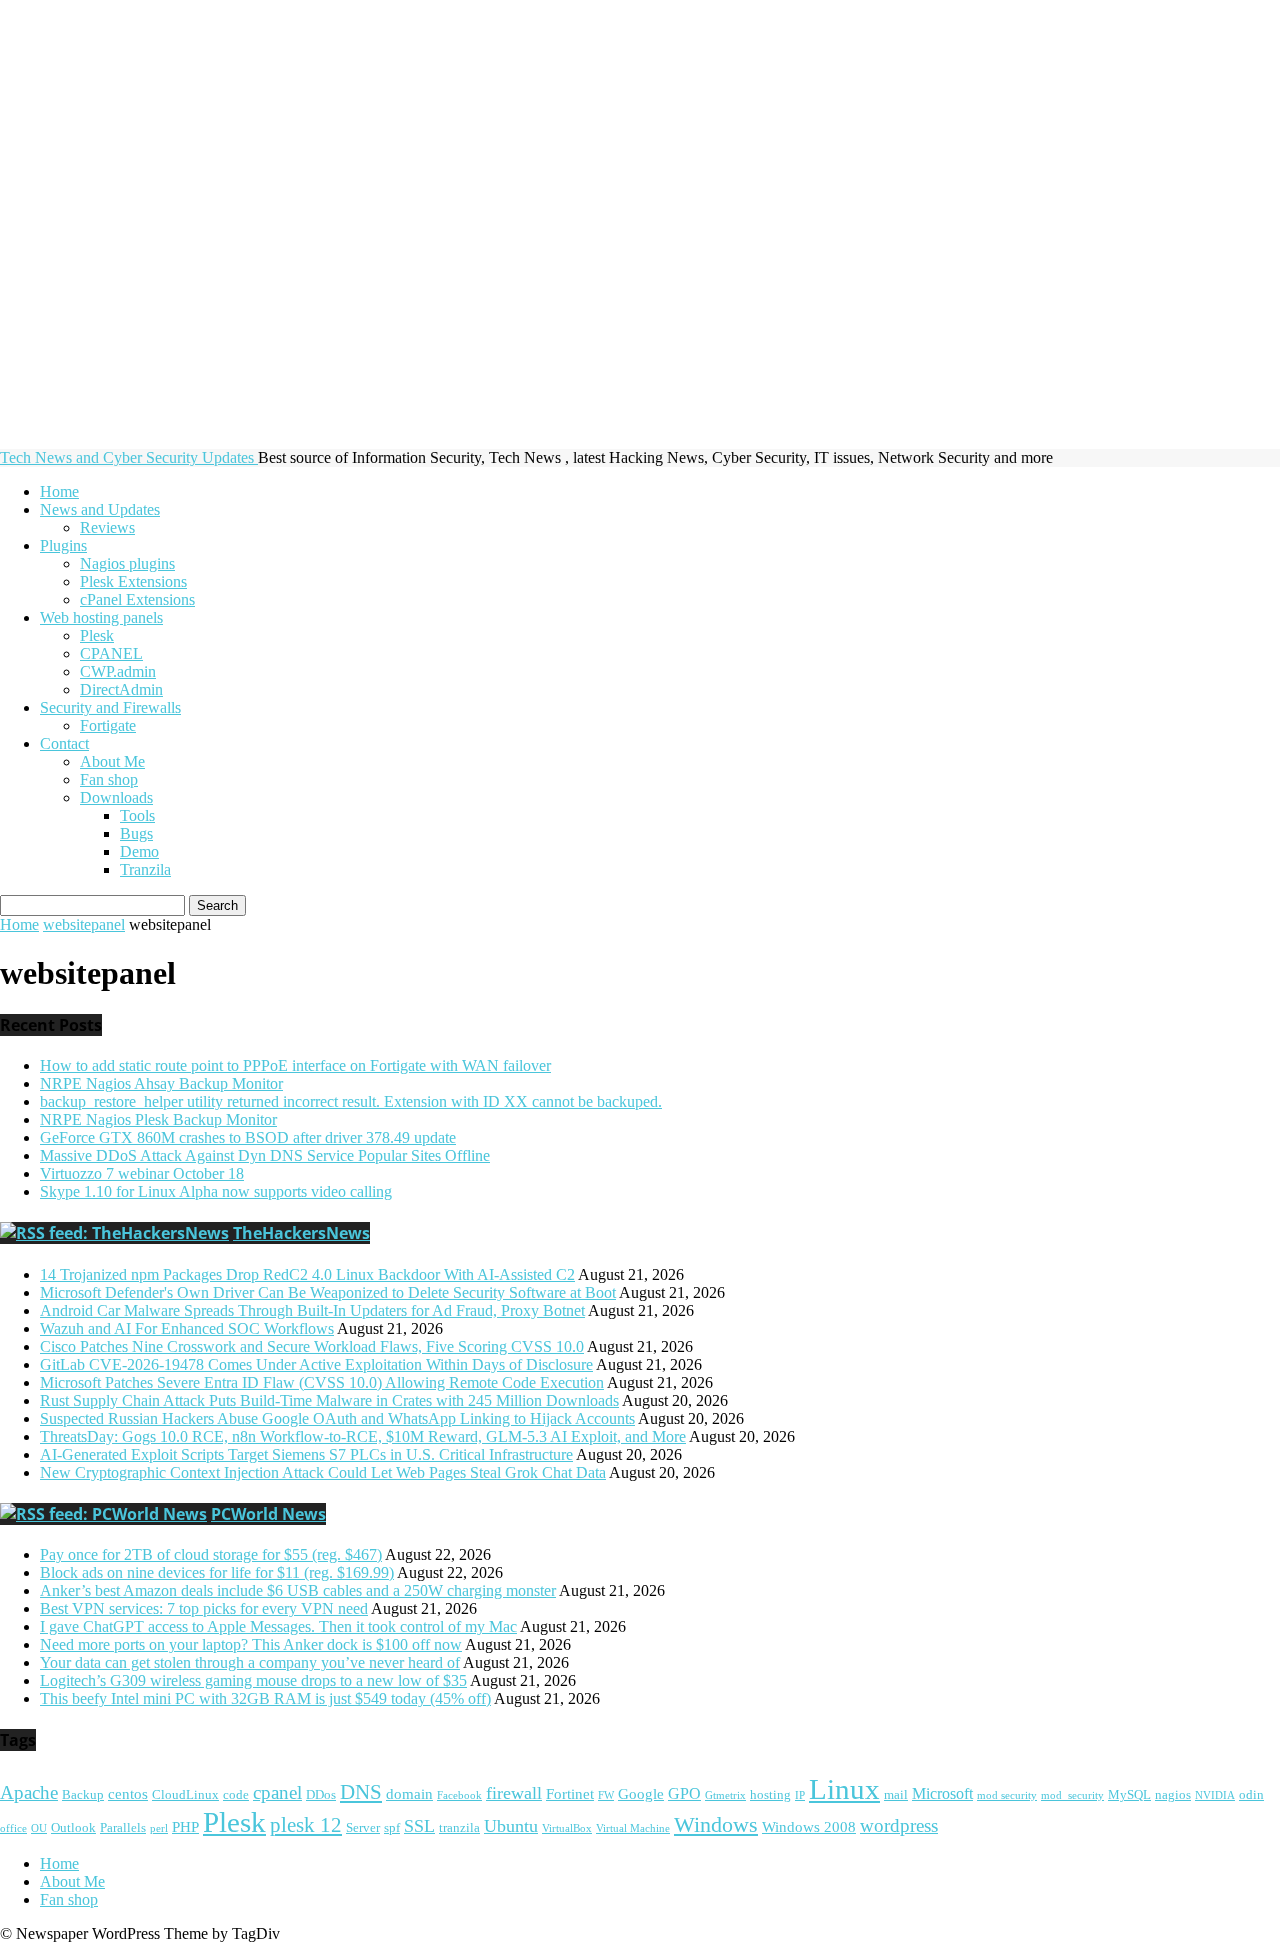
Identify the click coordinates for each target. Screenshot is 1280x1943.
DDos (321, 1795)
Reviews (107, 527)
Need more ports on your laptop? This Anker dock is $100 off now (251, 1644)
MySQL (1129, 1795)
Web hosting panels (101, 617)
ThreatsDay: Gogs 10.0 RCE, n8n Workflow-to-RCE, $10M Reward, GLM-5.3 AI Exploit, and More (363, 1436)
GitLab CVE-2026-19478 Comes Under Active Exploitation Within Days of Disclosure (316, 1364)
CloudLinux (185, 1795)
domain (409, 1794)
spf (392, 1828)
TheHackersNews (301, 1233)
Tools (137, 815)
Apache (29, 1793)
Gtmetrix (725, 1795)
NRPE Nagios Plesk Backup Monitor (158, 1119)
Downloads (116, 797)
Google (641, 1794)
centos (128, 1794)
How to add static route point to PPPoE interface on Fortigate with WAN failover (295, 1065)
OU (39, 1828)
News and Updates (100, 509)
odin (1251, 1795)
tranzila (459, 1828)
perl (159, 1828)
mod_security (1072, 1795)
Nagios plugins (127, 563)
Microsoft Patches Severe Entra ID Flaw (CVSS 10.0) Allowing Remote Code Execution (322, 1382)
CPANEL (111, 653)
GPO (684, 1794)
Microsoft (942, 1794)
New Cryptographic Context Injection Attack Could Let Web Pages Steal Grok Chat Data (323, 1472)
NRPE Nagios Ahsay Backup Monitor (161, 1083)
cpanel (277, 1792)
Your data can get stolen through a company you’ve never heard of (250, 1662)
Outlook (73, 1828)
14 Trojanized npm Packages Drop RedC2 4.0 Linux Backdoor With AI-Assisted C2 (307, 1274)
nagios (1173, 1795)
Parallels (123, 1828)
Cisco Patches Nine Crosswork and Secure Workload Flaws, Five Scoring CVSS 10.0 (312, 1346)
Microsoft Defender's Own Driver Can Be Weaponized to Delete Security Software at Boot (328, 1292)
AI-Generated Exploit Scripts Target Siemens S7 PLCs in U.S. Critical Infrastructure (306, 1454)
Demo (139, 851)
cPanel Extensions (137, 599)
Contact (64, 743)
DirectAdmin (121, 689)
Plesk (97, 635)
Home (59, 491)
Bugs (136, 833)
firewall (514, 1793)
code (236, 1795)
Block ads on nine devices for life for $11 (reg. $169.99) (217, 1572)
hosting (770, 1795)
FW (606, 1795)
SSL (419, 1826)
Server (363, 1828)
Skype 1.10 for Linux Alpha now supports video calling (216, 1191)
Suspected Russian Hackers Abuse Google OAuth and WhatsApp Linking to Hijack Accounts (337, 1418)
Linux (844, 1789)
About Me (112, 761)
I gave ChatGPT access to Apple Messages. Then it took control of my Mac (278, 1626)
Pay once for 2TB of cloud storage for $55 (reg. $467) (211, 1554)
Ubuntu (511, 1826)
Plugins (63, 545)
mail (896, 1795)
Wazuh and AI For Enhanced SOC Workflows (187, 1328)
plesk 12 (306, 1825)
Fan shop (109, 779)
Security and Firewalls (110, 707)
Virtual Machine (633, 1828)
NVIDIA (1215, 1795)
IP (800, 1795)
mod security (1007, 1795)
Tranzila (145, 869)
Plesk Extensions (133, 581)
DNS (361, 1792)
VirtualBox (567, 1828)
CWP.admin (118, 671)
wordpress (899, 1826)
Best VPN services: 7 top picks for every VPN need (204, 1608)
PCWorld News (268, 1514)
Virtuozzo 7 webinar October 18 (142, 1173)
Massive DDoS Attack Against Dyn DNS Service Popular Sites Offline (265, 1155)
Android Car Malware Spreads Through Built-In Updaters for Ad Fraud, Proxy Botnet (312, 1310)
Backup (83, 1795)
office (13, 1828)
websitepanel (84, 924)
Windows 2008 (809, 1827)
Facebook (459, 1795)
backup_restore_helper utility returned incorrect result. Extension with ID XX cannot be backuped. (351, 1101)
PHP (185, 1827)
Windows (716, 1824)
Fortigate (108, 725)
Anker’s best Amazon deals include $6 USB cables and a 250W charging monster (298, 1590)
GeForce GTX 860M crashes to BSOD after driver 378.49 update (248, 1137)
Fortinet (570, 1794)
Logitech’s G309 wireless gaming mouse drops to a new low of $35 (253, 1680)
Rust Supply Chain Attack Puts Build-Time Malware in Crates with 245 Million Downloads (329, 1400)
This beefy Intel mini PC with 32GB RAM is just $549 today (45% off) (265, 1698)
